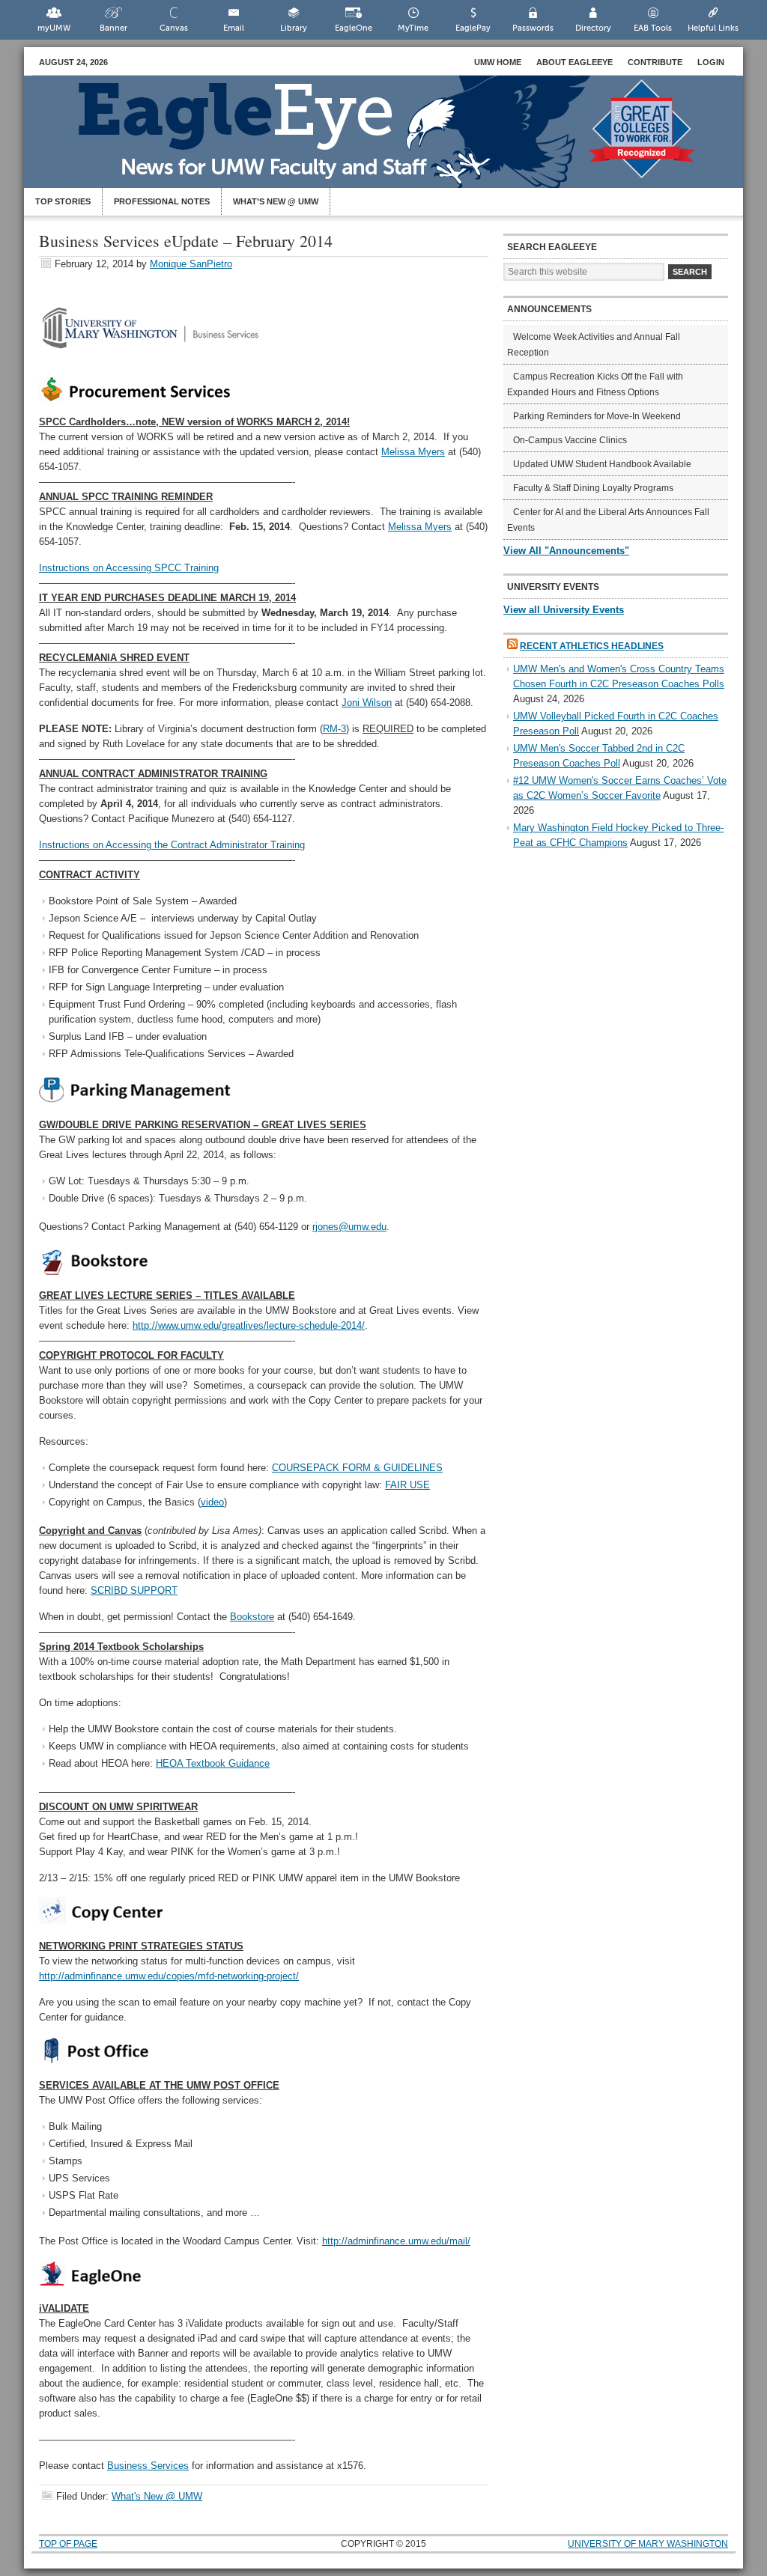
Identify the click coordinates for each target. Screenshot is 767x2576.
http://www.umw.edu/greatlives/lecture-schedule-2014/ (249, 1325)
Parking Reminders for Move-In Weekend (597, 416)
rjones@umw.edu (349, 1227)
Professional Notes (162, 201)
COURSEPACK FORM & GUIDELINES (357, 1468)
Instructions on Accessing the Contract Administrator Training (172, 845)
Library (294, 28)
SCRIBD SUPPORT (134, 1590)
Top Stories (63, 201)
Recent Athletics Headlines (592, 646)
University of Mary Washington (648, 2544)
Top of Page (68, 2544)
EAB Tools (653, 28)
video (212, 1502)
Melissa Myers (413, 452)
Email (234, 28)
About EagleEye (575, 62)
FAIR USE (407, 1485)
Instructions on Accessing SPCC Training (129, 568)
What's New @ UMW (157, 2496)
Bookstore (252, 1617)
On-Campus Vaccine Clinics (570, 440)
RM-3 (334, 729)
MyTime (413, 28)
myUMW (54, 28)
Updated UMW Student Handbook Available (602, 464)
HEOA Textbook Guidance (213, 1763)
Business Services (148, 2466)
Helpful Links (713, 28)
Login (711, 62)
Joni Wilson (367, 703)
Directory (593, 28)
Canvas (174, 28)
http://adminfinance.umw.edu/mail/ (396, 2241)
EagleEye (398, 139)
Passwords (533, 28)
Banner (113, 28)
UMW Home (498, 62)
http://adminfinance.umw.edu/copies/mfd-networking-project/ (169, 1976)
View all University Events (564, 610)
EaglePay (473, 28)
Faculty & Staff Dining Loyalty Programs (593, 488)
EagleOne (354, 28)
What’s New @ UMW (276, 201)
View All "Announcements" (566, 551)
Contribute (655, 62)
